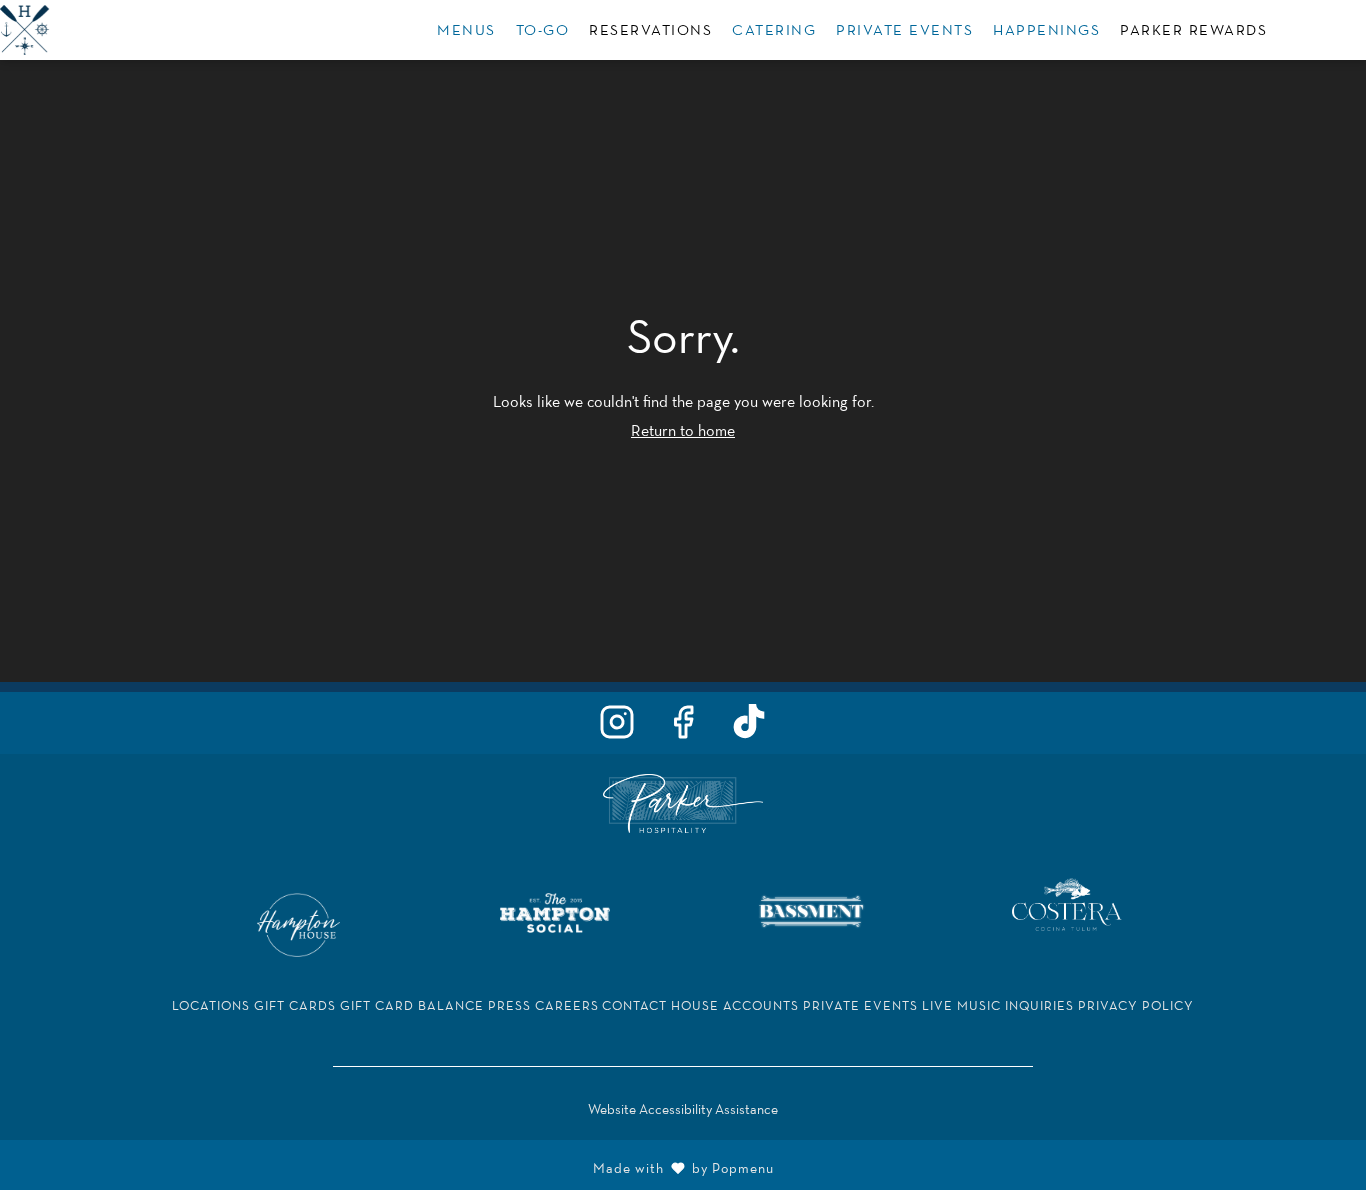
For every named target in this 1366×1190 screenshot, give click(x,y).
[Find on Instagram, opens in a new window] (617, 727)
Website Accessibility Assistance (683, 1109)
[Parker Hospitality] (683, 801)
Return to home (683, 430)
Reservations (650, 29)
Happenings (1046, 29)
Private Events (904, 29)
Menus (466, 29)
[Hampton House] (298, 923)
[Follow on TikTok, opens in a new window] (749, 727)
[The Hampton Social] (555, 910)
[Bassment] (811, 909)
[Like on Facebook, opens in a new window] (683, 727)
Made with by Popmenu (394, 1165)
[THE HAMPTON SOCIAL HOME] (90, 30)
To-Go (543, 29)
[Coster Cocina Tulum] (1067, 902)
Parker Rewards (1193, 29)
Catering (774, 29)
